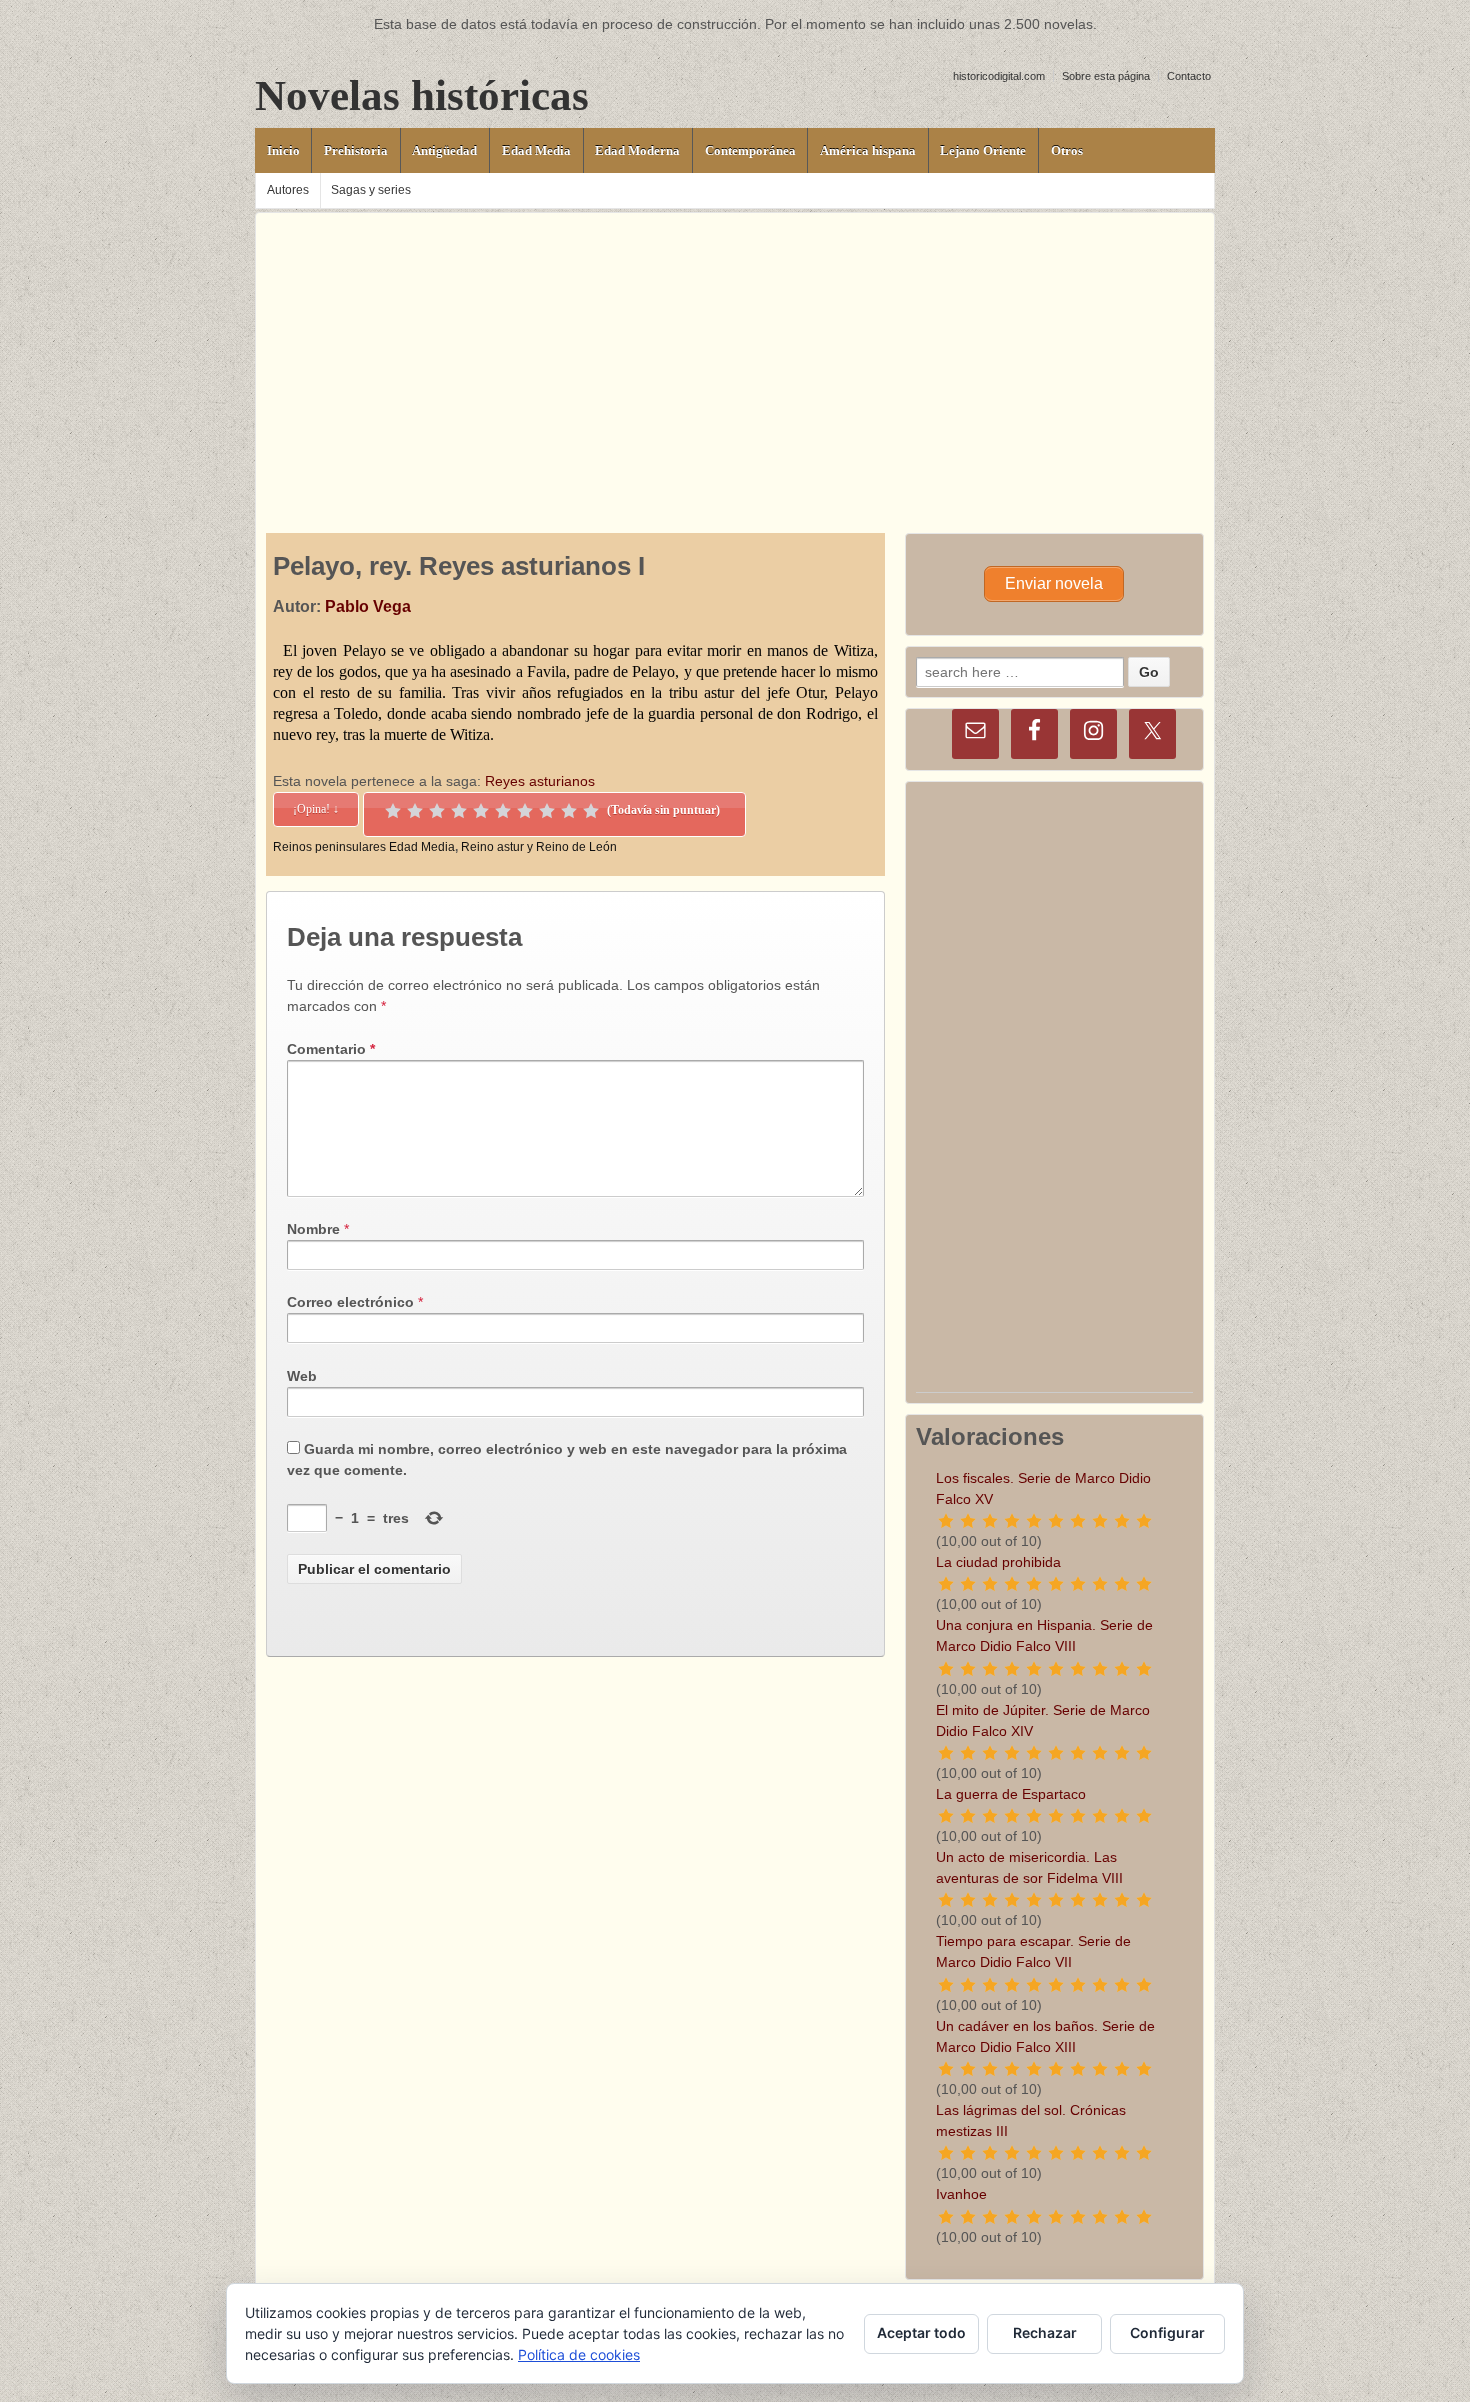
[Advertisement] (735, 353)
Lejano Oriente (983, 150)
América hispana (868, 150)
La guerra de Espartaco (1011, 1794)
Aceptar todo (921, 2332)
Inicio (283, 150)
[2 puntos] (415, 811)
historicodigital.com (999, 76)
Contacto (1189, 76)
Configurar (1167, 2332)
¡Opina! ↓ (316, 809)
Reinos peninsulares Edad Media (364, 847)
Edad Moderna (637, 150)
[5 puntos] (481, 811)
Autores (288, 190)
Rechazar (1045, 2332)
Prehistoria (356, 150)
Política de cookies (579, 2354)
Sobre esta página (1106, 76)
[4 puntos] (459, 811)
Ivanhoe (961, 2194)
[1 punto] (393, 811)
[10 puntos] (591, 811)
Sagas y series (371, 190)
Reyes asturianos (540, 781)
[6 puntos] (503, 811)
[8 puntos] (547, 811)
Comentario (331, 1049)
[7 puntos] (525, 811)
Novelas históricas (422, 95)
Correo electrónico (350, 1302)
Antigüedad (444, 150)
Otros (1067, 150)
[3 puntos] (437, 811)
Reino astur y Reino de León (539, 847)
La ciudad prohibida (998, 1562)
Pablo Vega (368, 606)
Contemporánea (750, 150)
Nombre (313, 1229)
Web (302, 1376)
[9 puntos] (569, 811)
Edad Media (536, 150)
